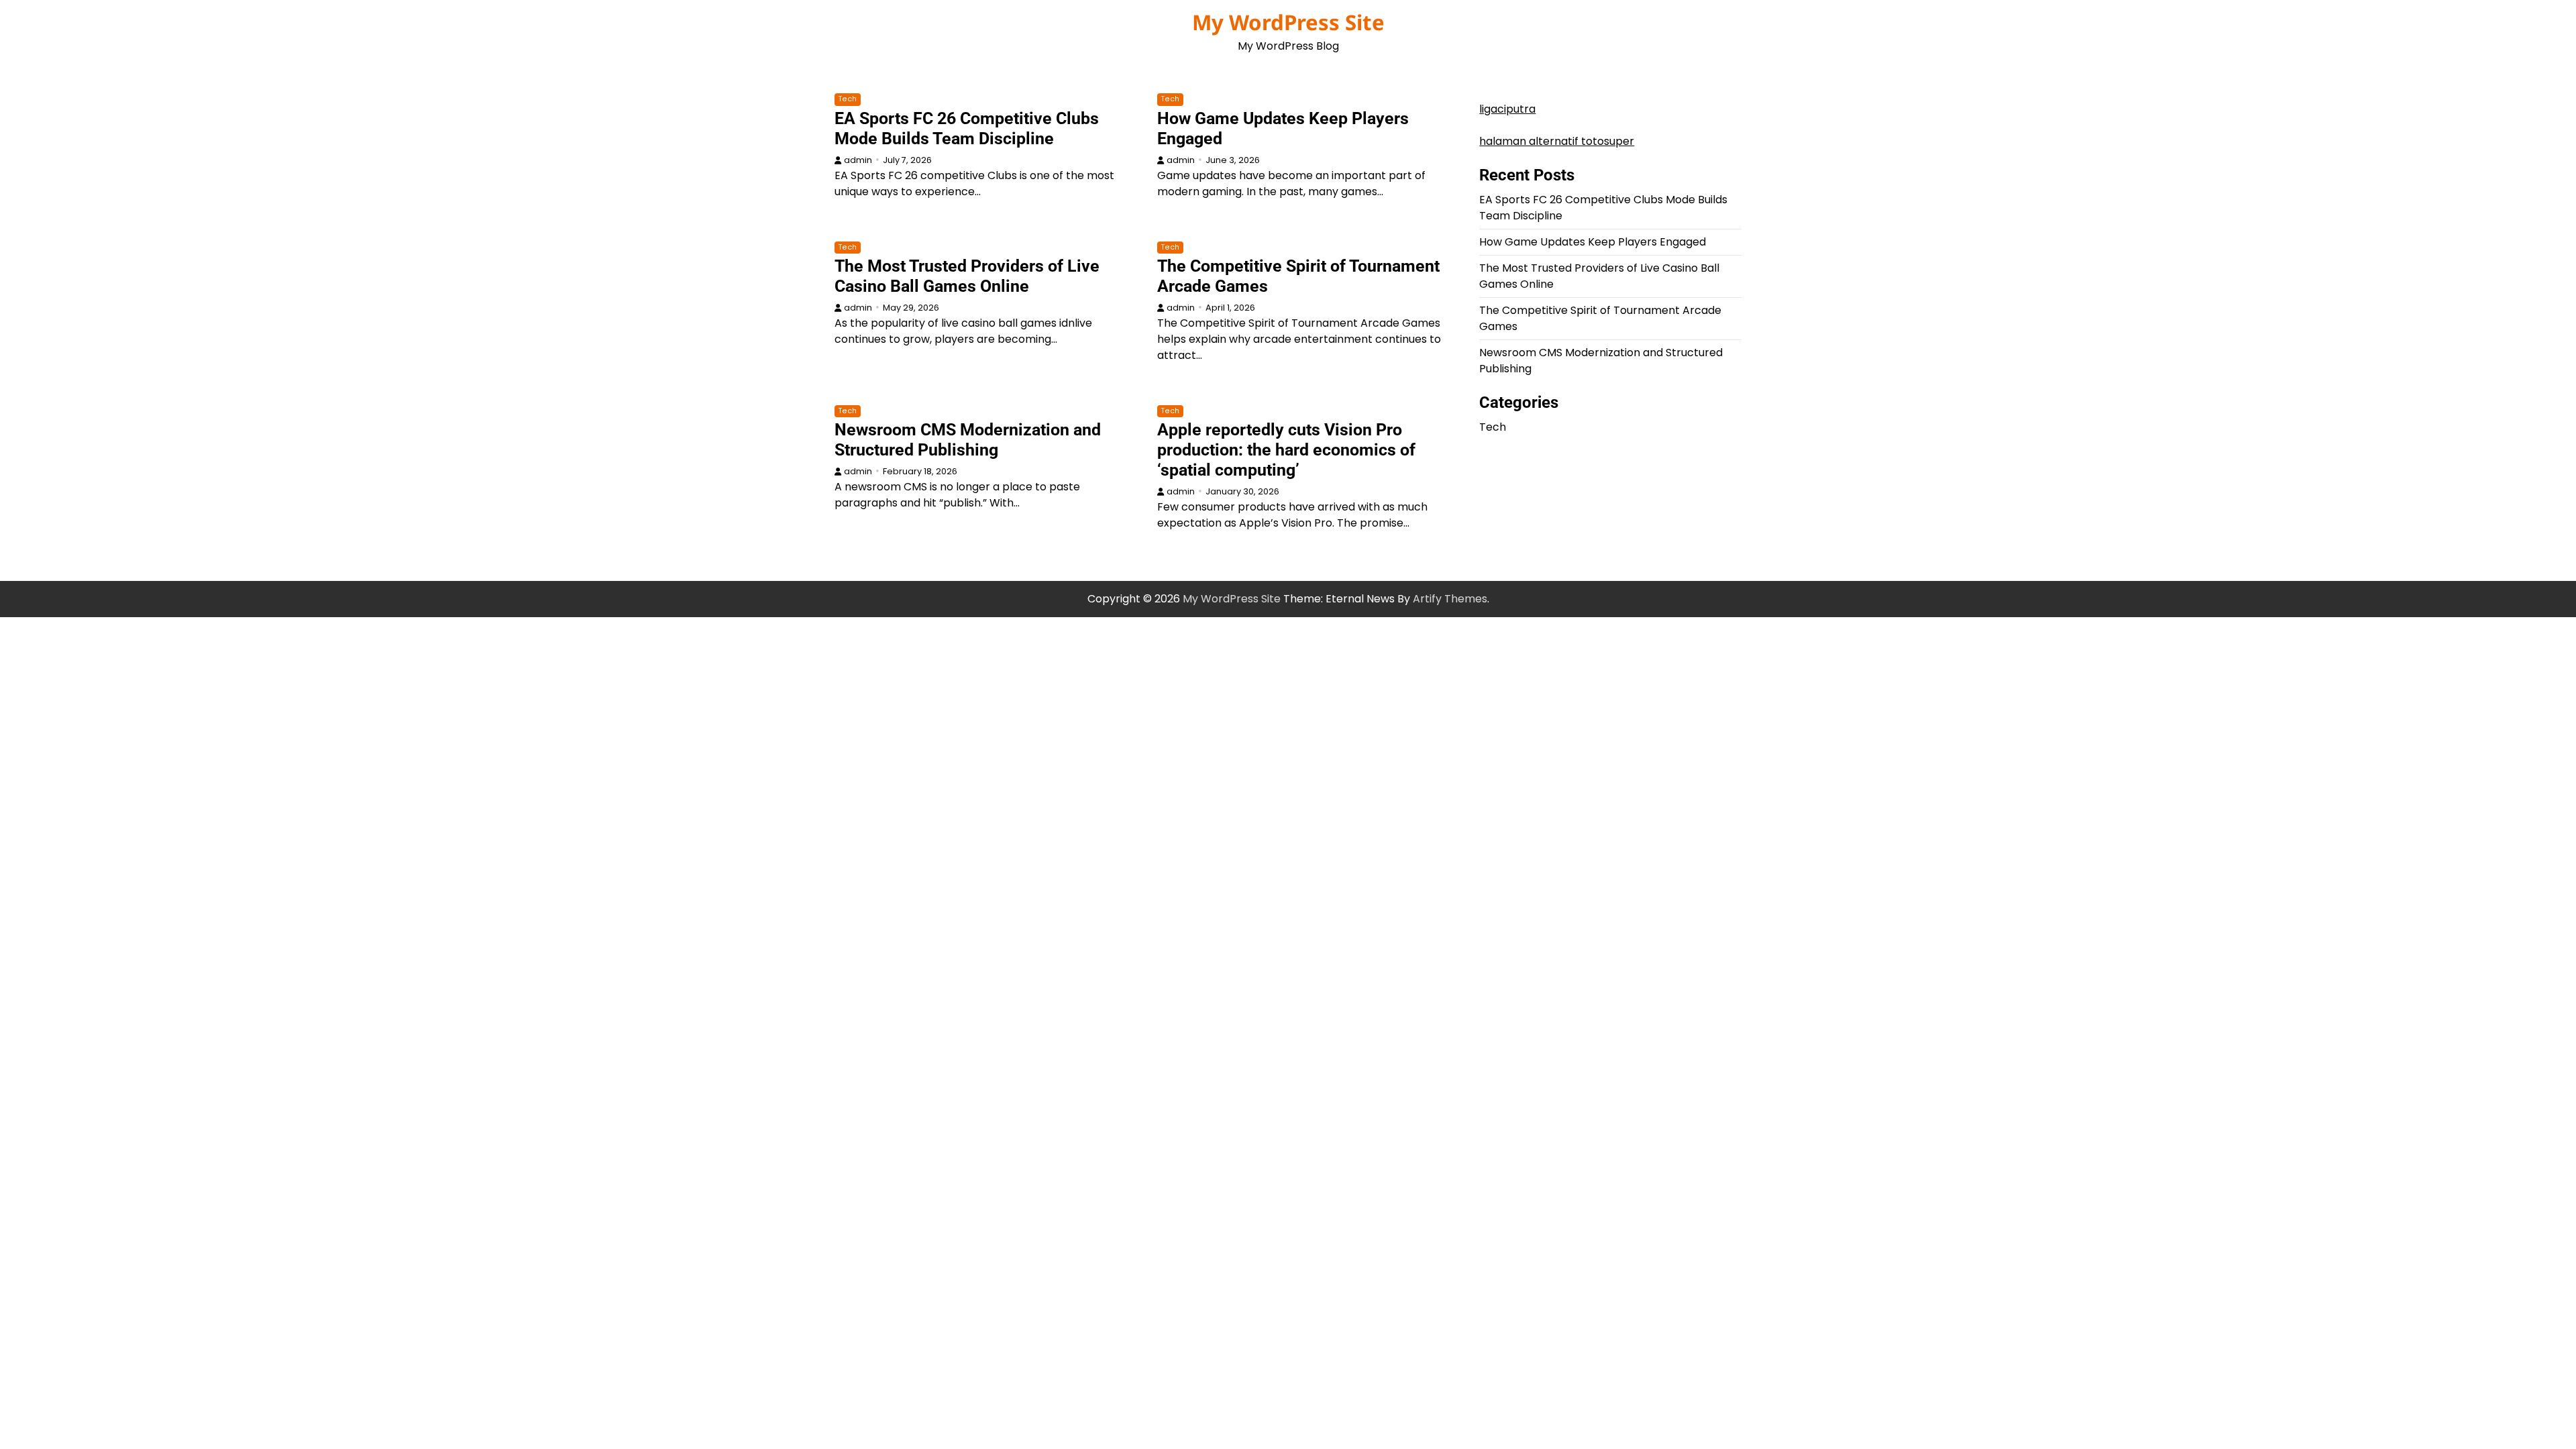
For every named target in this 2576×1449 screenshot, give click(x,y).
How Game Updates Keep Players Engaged (1593, 242)
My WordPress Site (1288, 22)
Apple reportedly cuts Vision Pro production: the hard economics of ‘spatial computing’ (1286, 450)
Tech (848, 99)
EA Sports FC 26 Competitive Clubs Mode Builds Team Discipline (967, 128)
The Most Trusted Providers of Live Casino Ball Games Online (967, 276)
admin (858, 160)
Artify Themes (1450, 599)
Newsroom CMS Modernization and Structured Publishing (968, 440)
